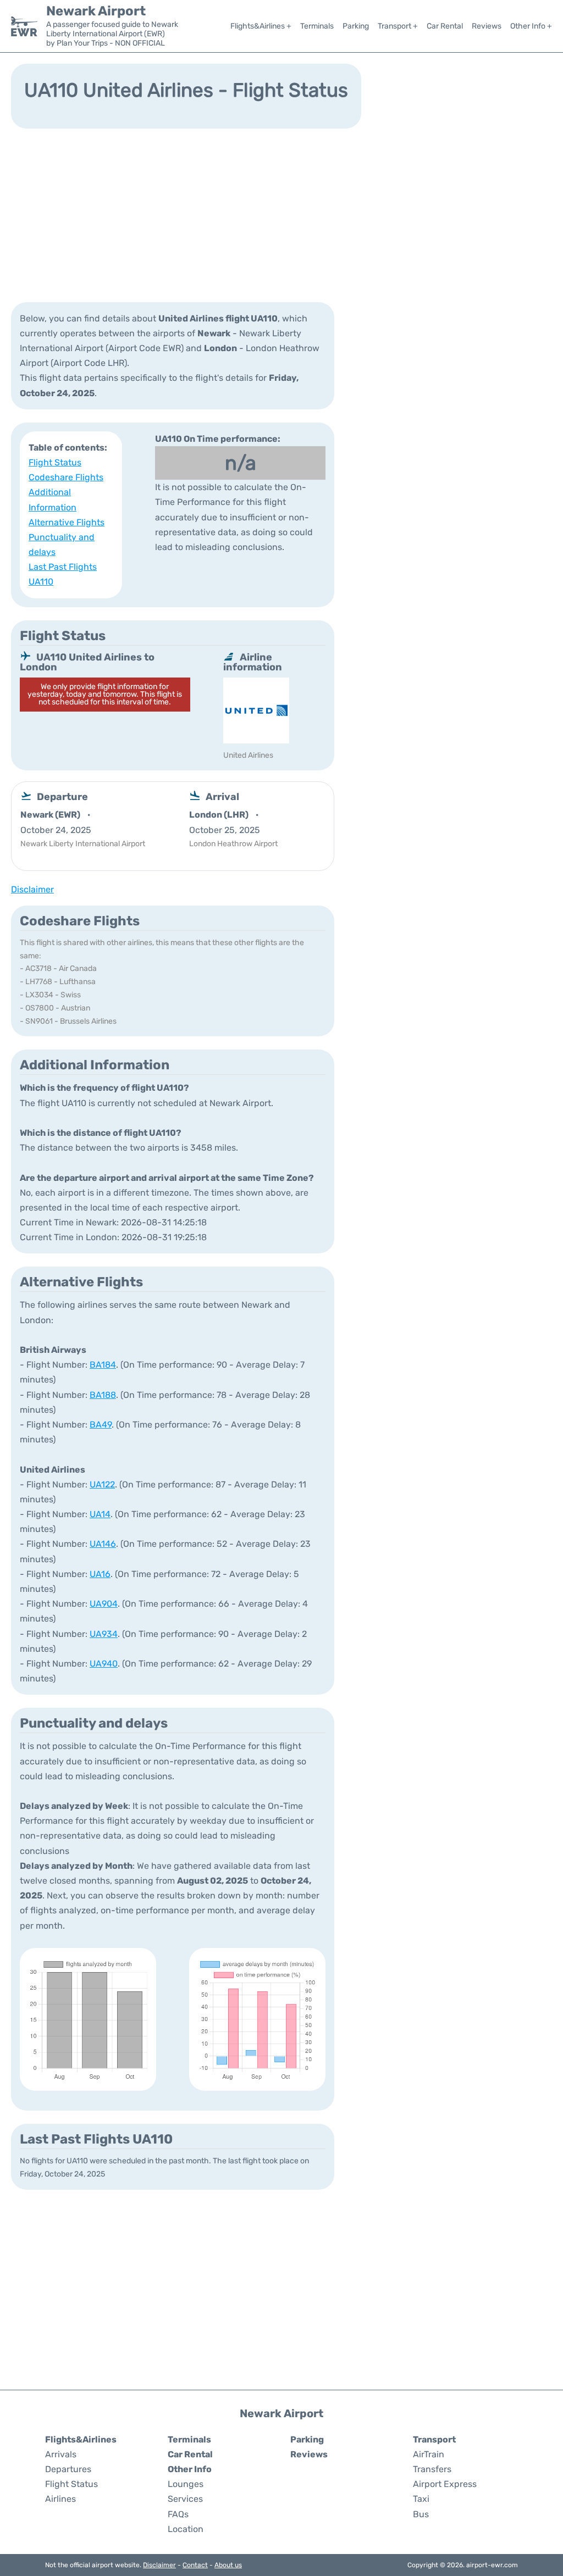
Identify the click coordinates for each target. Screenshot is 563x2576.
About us (228, 2565)
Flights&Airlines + (261, 26)
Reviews (487, 26)
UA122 (102, 1484)
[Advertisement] (281, 214)
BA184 (103, 1365)
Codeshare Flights (66, 477)
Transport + (398, 26)
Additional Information (53, 499)
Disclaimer (159, 2565)
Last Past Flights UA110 (63, 574)
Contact (195, 2565)
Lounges (186, 2484)
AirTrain (429, 2454)
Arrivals (61, 2454)
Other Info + (531, 26)
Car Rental (445, 26)
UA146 (103, 1544)
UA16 (100, 1574)
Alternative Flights (67, 522)
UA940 (104, 1664)
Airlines (60, 2499)
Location (186, 2529)
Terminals (317, 26)
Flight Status (55, 462)
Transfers (432, 2469)
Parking (356, 26)
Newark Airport (96, 11)
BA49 (101, 1425)
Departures (68, 2469)
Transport (434, 2439)
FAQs (178, 2514)
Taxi (421, 2499)
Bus (421, 2514)
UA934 (104, 1634)
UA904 (104, 1604)
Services (185, 2499)
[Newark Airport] (24, 26)
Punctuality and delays (62, 545)
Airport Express (445, 2484)
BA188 (103, 1395)
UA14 (100, 1514)
